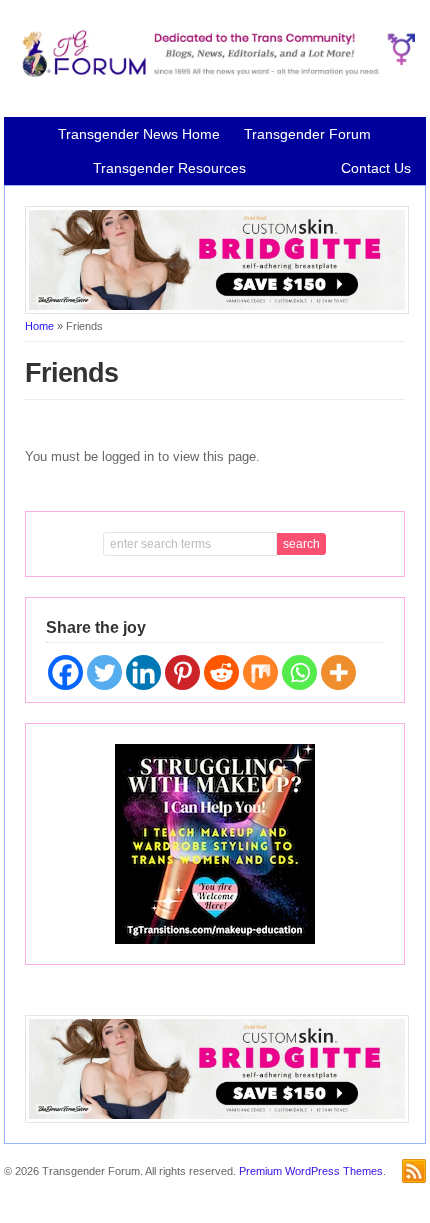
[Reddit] (221, 672)
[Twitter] (104, 672)
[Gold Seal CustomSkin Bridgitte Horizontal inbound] (217, 310)
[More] (338, 672)
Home (39, 326)
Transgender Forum (307, 134)
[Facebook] (65, 672)
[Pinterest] (182, 672)
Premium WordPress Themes (311, 1171)
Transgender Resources (169, 168)
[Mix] (260, 672)
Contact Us (376, 168)
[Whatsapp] (299, 672)
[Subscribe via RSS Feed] (414, 1171)
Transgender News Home (139, 134)
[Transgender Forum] (214, 73)
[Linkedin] (143, 672)
